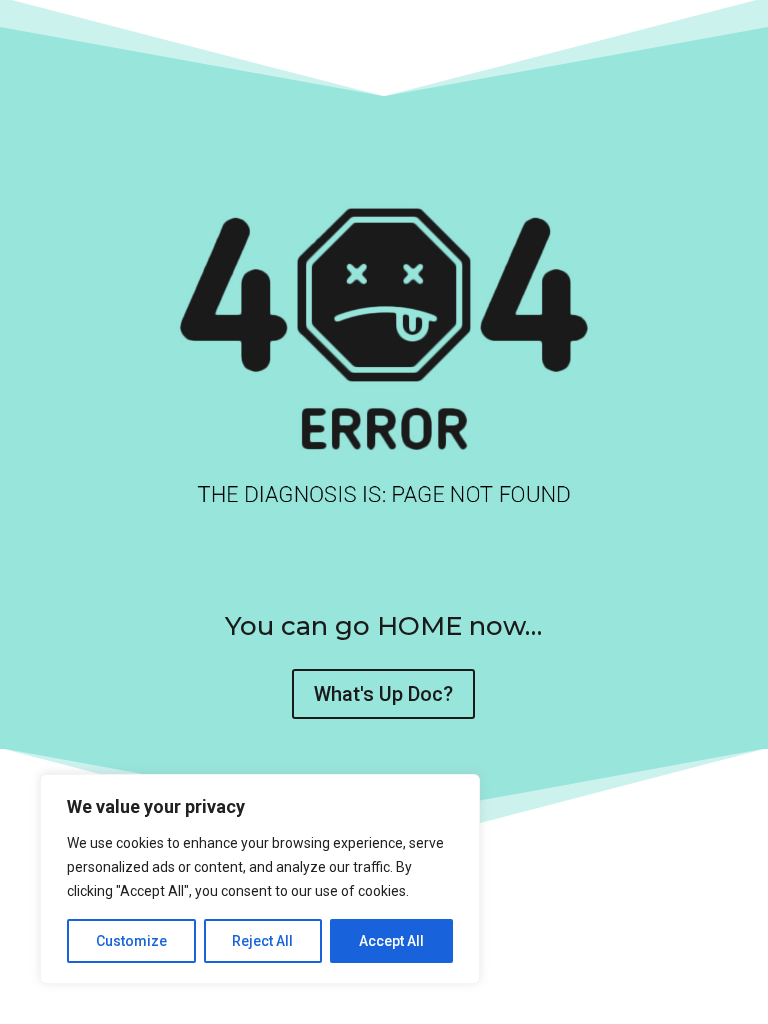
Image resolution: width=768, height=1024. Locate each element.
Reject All (262, 941)
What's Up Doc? (383, 694)
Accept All (391, 941)
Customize (131, 941)
